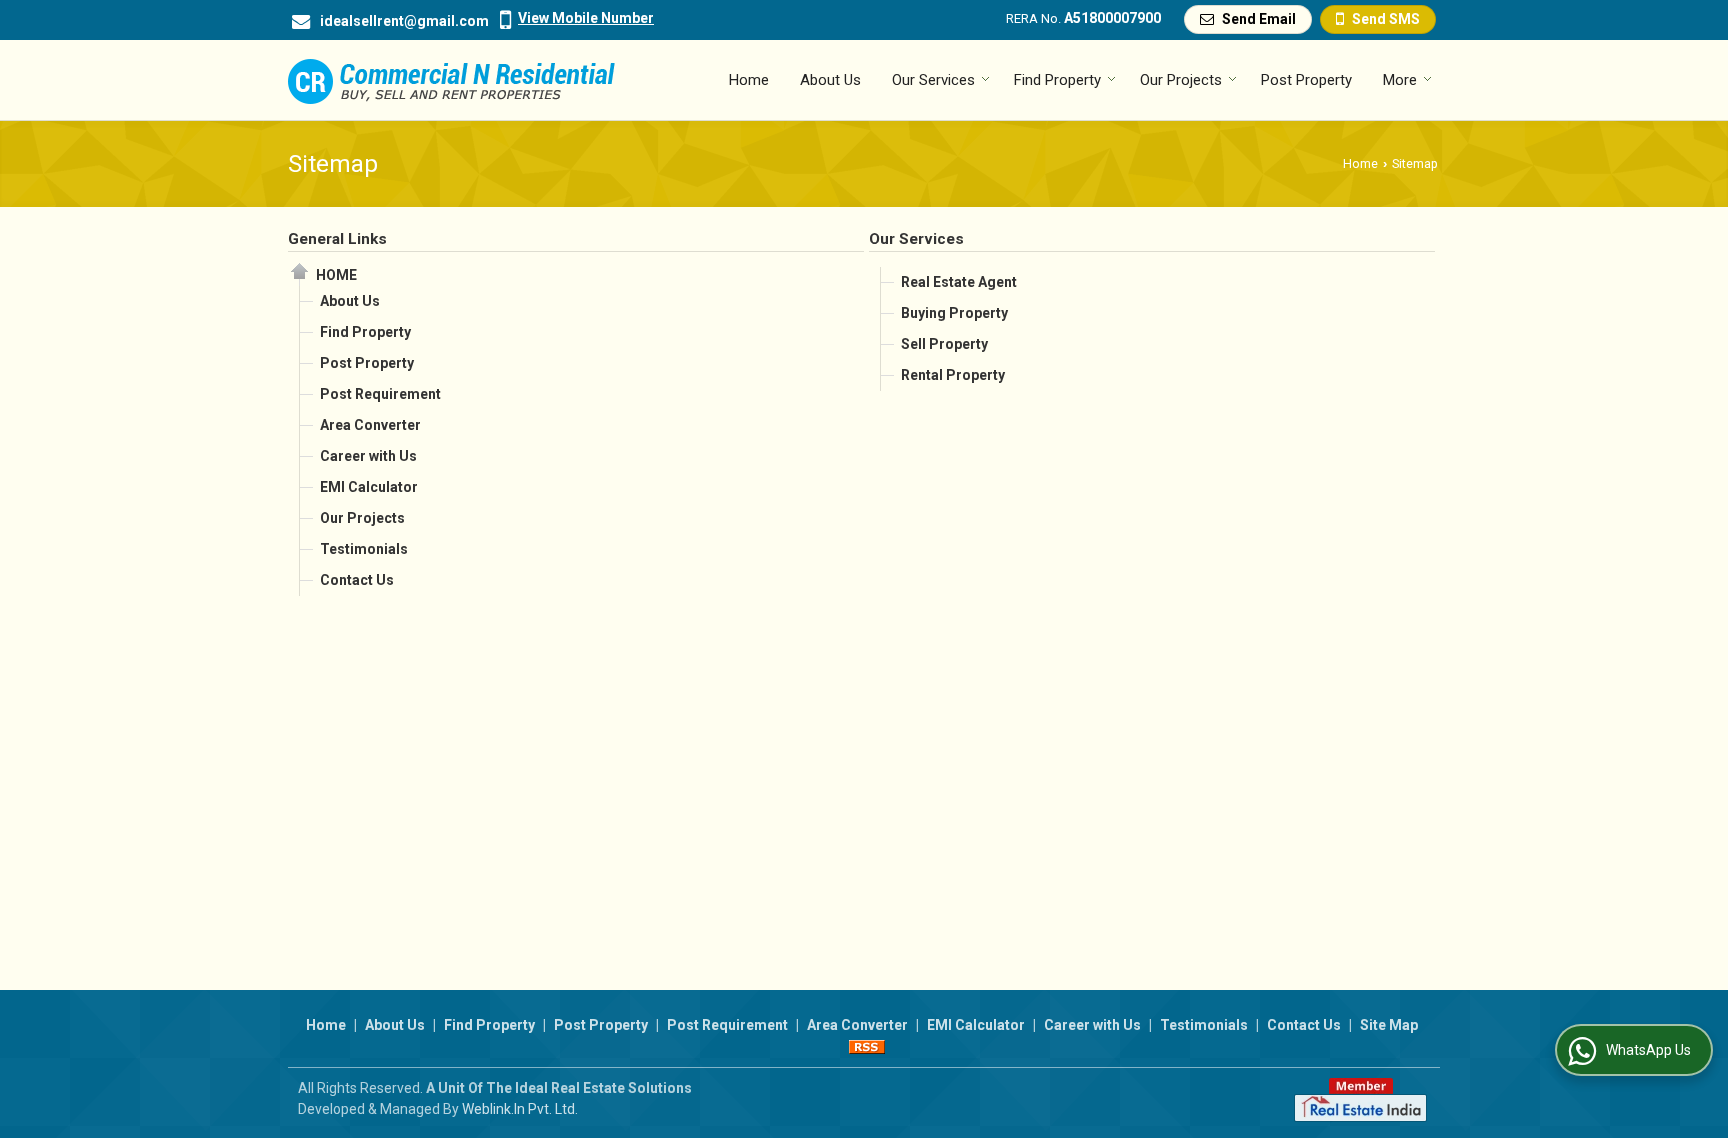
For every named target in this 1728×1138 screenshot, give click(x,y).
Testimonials (364, 549)
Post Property (1306, 80)
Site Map (1389, 1025)
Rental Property (953, 375)
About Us (830, 80)
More (1400, 80)
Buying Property (954, 313)
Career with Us (368, 456)
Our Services (933, 80)
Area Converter (370, 425)
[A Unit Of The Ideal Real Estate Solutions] (451, 80)
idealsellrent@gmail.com (404, 21)
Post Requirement (380, 394)
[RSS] (867, 1046)
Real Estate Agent (959, 282)
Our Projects (1181, 80)
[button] (586, 18)
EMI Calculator (369, 487)
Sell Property (944, 344)
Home (749, 80)
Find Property (1057, 80)
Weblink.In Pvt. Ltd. (520, 1109)
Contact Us (357, 580)
